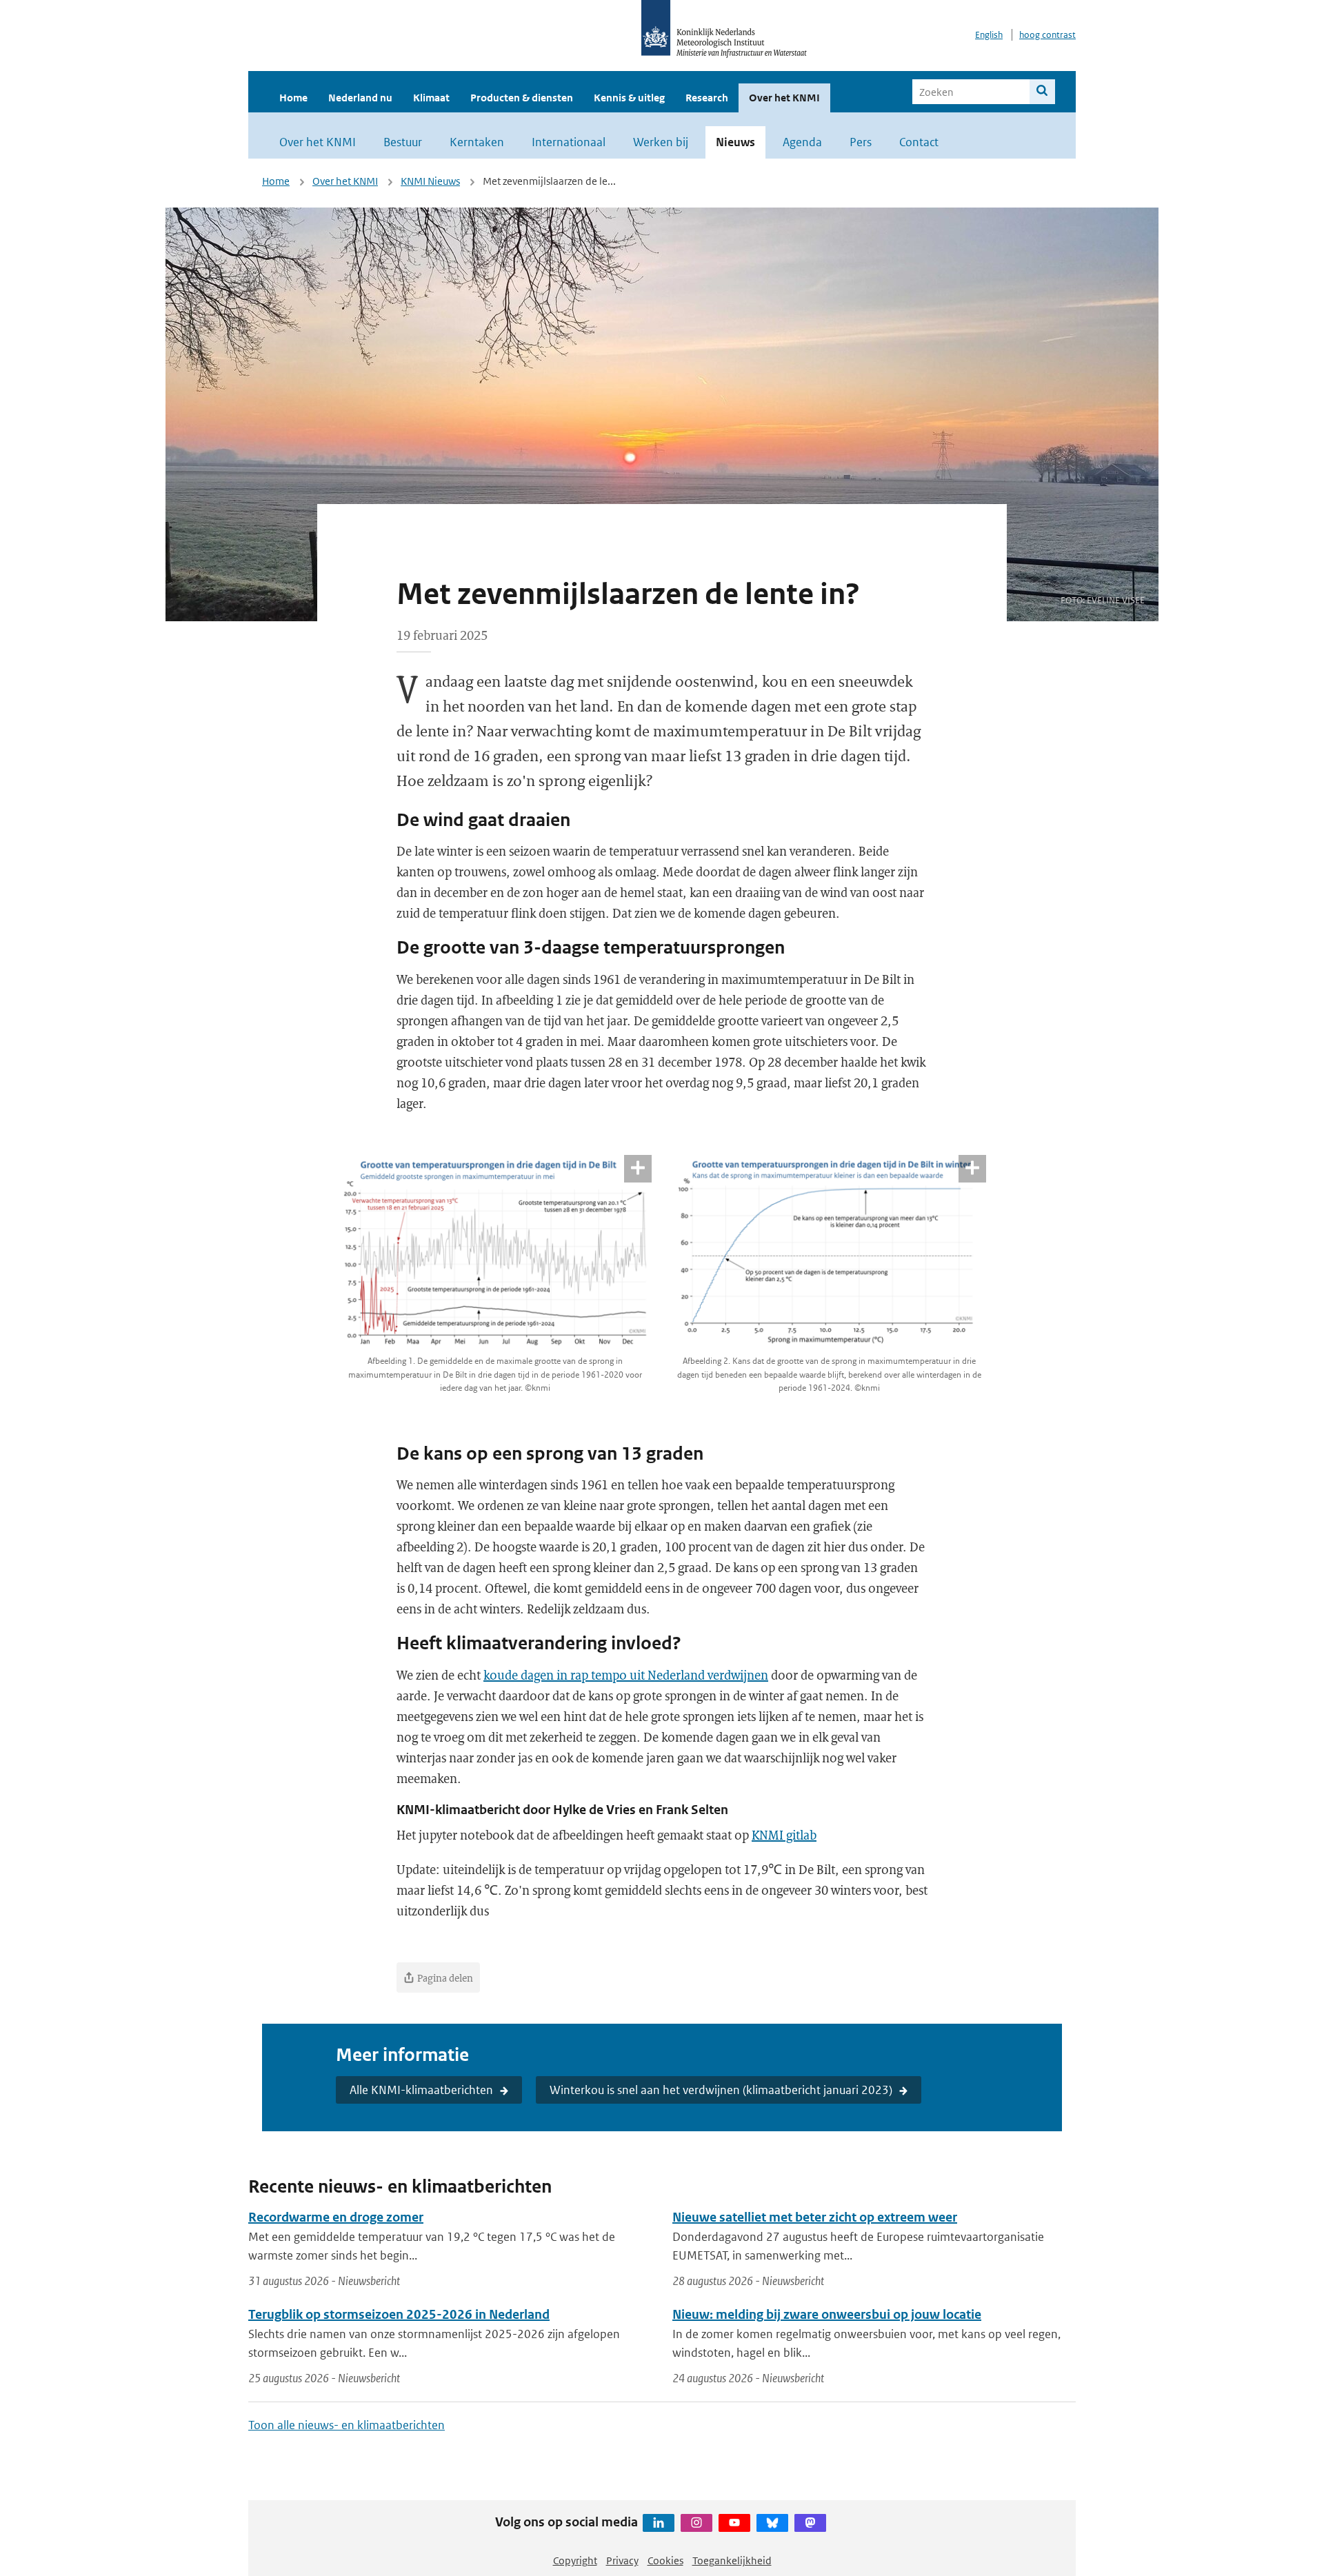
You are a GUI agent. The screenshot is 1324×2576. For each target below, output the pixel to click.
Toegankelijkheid (732, 2560)
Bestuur (403, 142)
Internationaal (569, 142)
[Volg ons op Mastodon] (810, 2523)
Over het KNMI (784, 98)
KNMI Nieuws (430, 181)
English (989, 35)
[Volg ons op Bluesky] (772, 2523)
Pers (861, 142)
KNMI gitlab (784, 1835)
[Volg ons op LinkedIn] (659, 2523)
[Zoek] (1042, 92)
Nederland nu (360, 98)
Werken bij (661, 142)
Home (293, 98)
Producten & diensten (522, 98)
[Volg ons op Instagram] (696, 2523)
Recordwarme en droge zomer (336, 2217)
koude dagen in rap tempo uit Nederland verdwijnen (626, 1675)
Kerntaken (477, 142)
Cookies (665, 2560)
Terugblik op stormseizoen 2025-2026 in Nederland (399, 2314)
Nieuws (735, 142)
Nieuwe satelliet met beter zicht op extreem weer (815, 2217)
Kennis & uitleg (629, 98)
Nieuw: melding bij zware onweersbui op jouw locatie (827, 2314)
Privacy (622, 2560)
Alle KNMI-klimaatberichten (421, 2090)
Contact (919, 142)
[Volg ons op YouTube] (734, 2523)
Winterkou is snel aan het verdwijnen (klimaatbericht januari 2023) (721, 2090)
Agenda (802, 142)
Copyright (575, 2560)
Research (707, 98)
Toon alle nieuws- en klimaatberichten (347, 2425)
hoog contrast (1047, 35)
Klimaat (431, 98)
